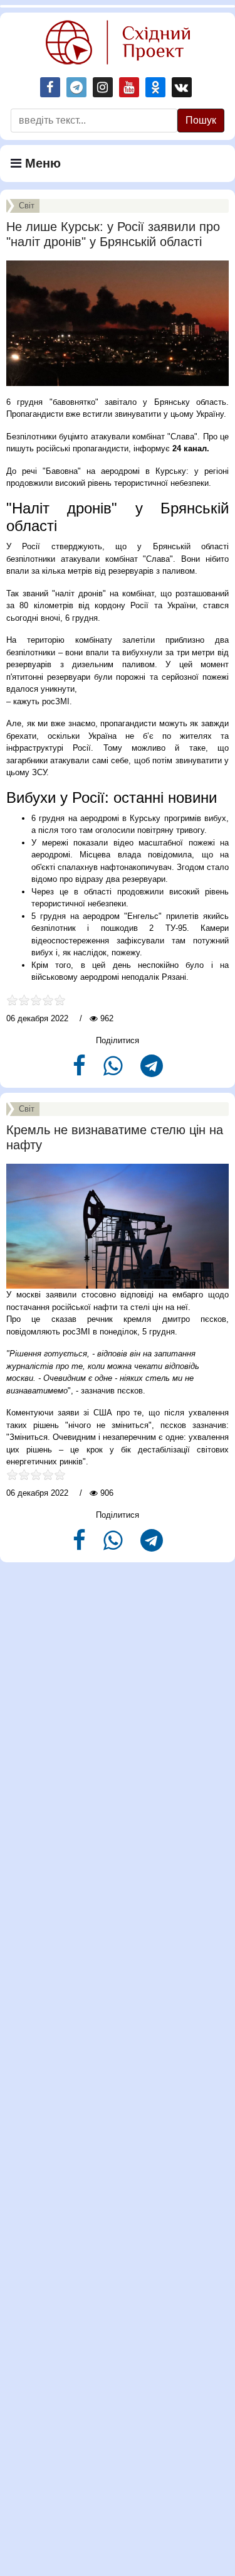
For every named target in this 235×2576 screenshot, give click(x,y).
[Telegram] (152, 1071)
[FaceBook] (81, 1071)
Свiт (27, 206)
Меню (41, 163)
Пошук (201, 120)
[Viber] (114, 1071)
